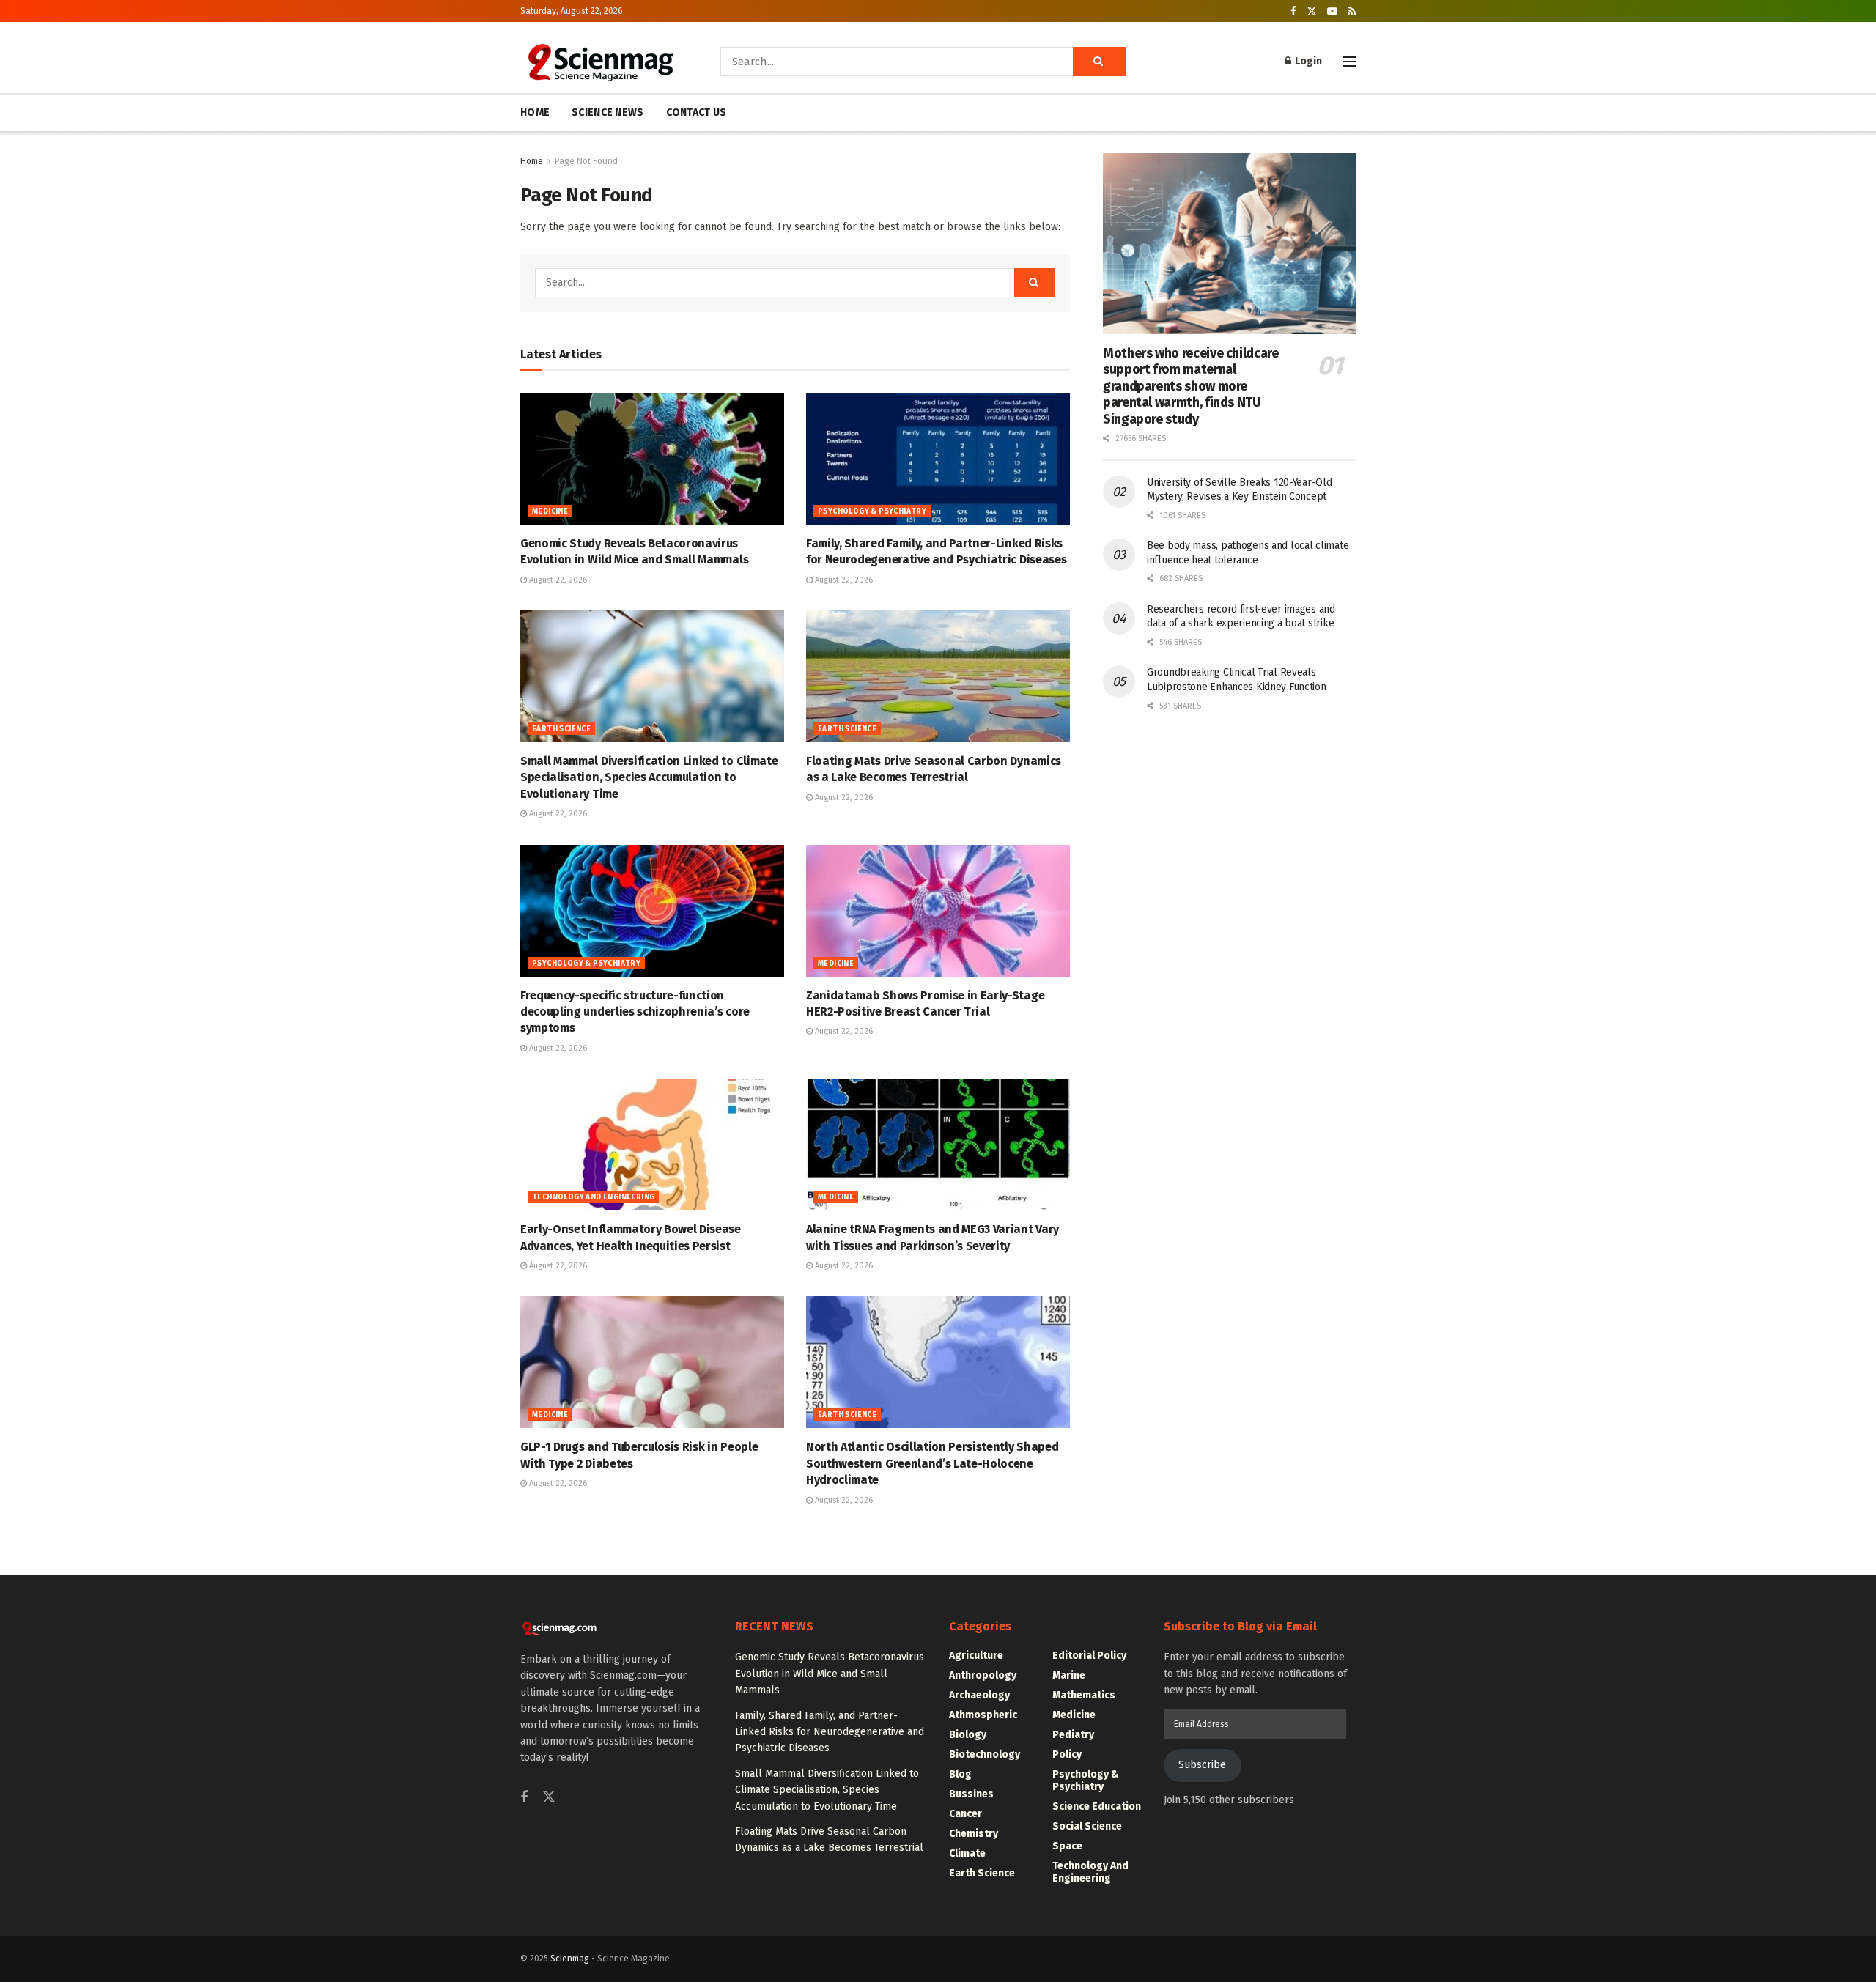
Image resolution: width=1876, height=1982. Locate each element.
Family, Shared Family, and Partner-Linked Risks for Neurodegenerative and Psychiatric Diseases (830, 1732)
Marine (1069, 1675)
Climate (967, 1853)
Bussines (971, 1794)
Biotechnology (985, 1754)
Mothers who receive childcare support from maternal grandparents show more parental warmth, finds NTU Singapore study (1191, 386)
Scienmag (570, 1959)
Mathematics (1084, 1695)
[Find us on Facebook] (1293, 11)
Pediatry (1073, 1735)
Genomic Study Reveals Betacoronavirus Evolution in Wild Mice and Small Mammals (830, 1674)
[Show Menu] (1349, 62)
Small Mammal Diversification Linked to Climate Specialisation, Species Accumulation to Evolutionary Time (649, 777)
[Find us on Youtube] (1332, 11)
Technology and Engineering (593, 1197)
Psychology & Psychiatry (872, 511)
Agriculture (976, 1656)
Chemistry (974, 1834)
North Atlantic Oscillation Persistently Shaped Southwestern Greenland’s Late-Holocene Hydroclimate (932, 1463)
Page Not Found (586, 161)
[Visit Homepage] (600, 62)
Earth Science (561, 729)
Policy (1067, 1754)
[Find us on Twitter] (1312, 11)
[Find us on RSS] (1352, 11)
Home (532, 161)
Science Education (1097, 1807)
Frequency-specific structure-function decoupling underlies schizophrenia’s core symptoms (635, 1012)
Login (1307, 61)
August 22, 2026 (557, 580)
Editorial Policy (1089, 1656)
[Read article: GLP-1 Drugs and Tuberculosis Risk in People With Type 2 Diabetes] (652, 1362)
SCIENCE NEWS (608, 112)
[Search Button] (1099, 62)
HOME (535, 112)
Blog (960, 1774)
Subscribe (1202, 1765)
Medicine (550, 511)
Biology (968, 1735)
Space (1067, 1846)
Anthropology (983, 1675)
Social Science (1087, 1826)
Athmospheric (983, 1715)
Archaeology (979, 1695)
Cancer (965, 1814)
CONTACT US (697, 112)
